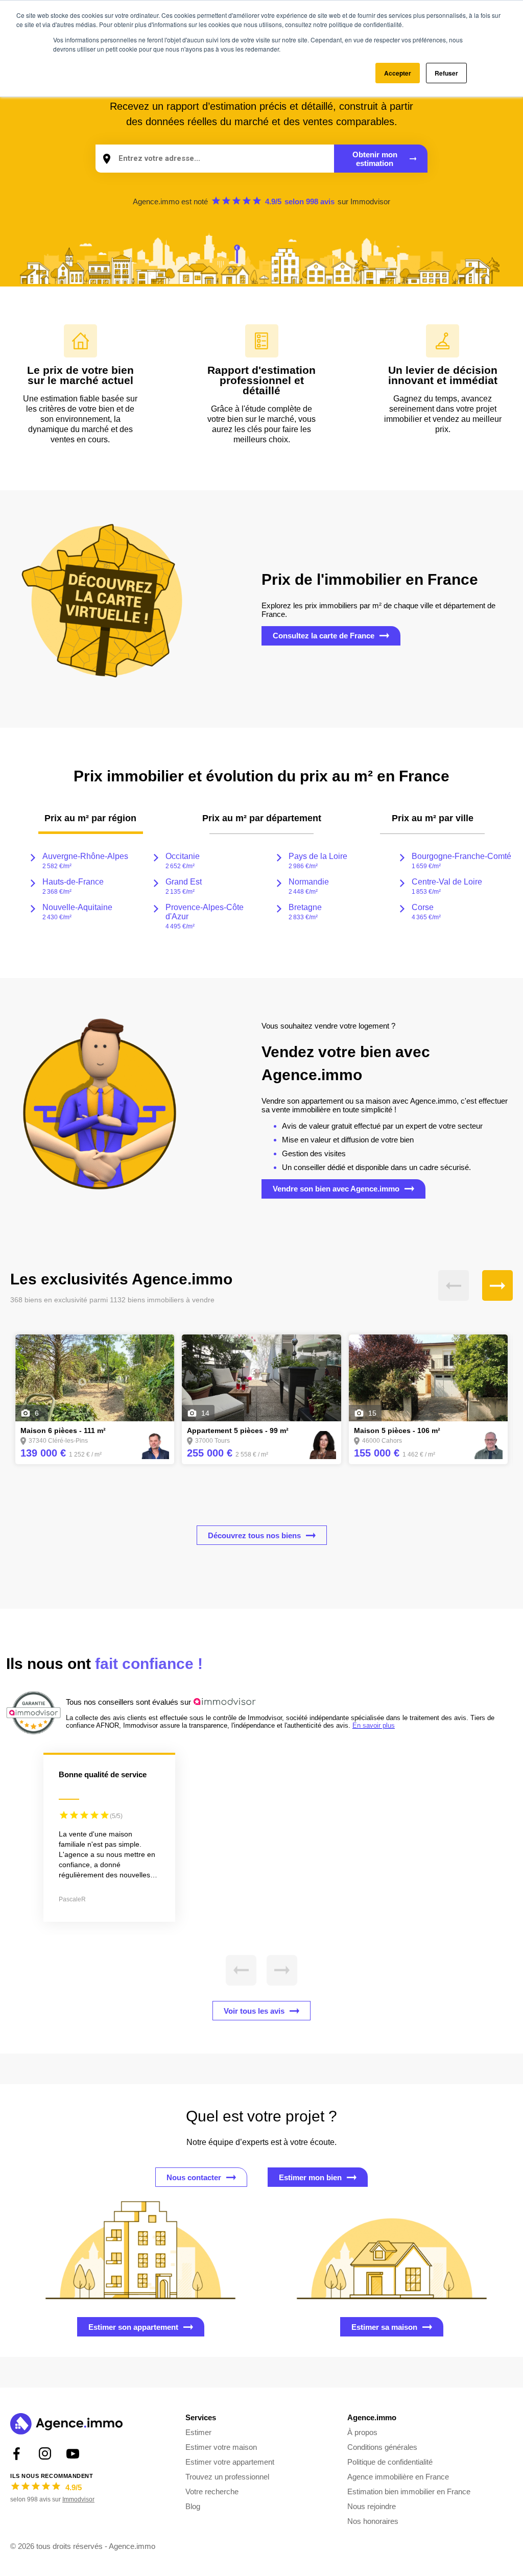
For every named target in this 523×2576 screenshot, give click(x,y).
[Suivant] (497, 1285)
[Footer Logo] (66, 2425)
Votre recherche (212, 2491)
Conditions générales (382, 2447)
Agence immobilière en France (398, 2477)
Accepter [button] (398, 73)
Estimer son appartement (133, 2327)
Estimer (198, 2432)
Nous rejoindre (372, 2506)
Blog (193, 2506)
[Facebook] (17, 2454)
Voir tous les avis (254, 2011)
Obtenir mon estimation (375, 159)
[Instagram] (45, 2454)
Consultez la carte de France (324, 636)
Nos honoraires (373, 2521)
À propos (362, 2432)
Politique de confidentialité (390, 2462)
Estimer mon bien (310, 2177)
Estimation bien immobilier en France (409, 2491)
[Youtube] (73, 2454)
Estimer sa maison (384, 2327)
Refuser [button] (446, 73)
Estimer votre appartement (230, 2462)
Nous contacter (194, 2177)
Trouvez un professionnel (227, 2477)
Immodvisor (370, 201)
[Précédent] (454, 1285)
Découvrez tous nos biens (254, 1535)
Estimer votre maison (221, 2447)
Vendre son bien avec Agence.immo (336, 1189)
